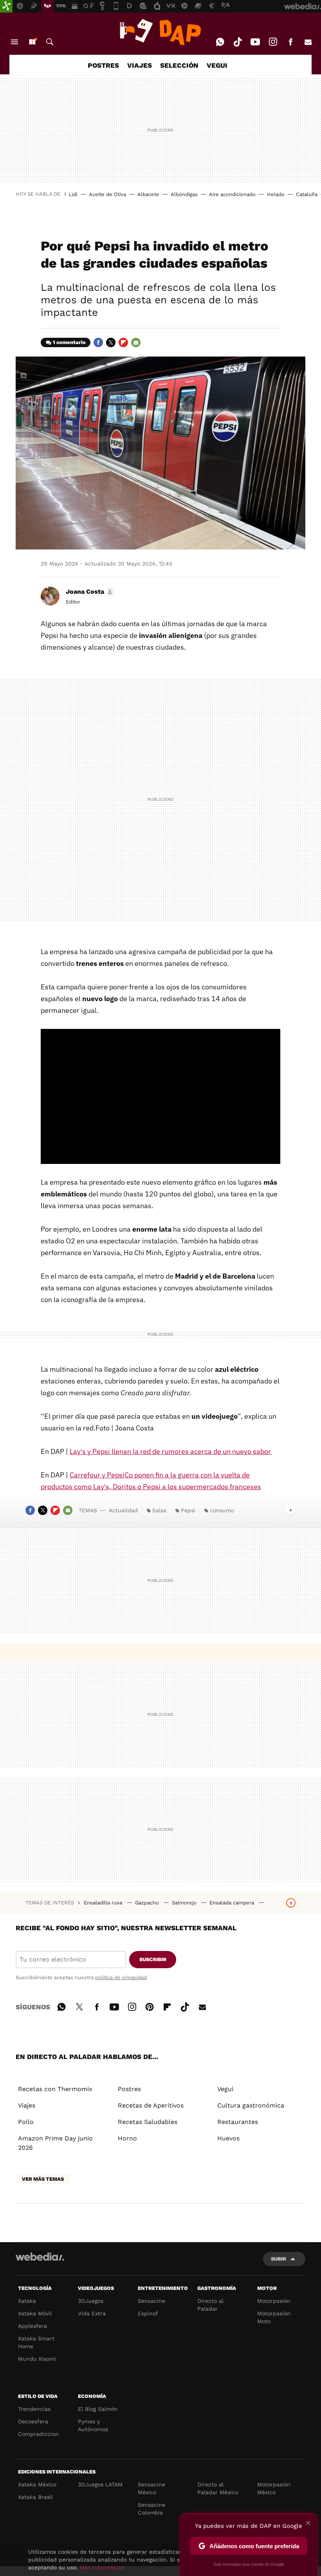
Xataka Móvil (35, 2313)
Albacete (148, 194)
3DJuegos (91, 2301)
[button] (89, 592)
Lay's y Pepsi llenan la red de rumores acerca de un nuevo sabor (171, 1451)
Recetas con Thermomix (55, 2089)
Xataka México (37, 2484)
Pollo (26, 2122)
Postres (129, 2089)
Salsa (159, 1510)
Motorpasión (274, 2301)
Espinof (148, 2313)
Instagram (273, 42)
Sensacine (151, 2301)
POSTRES (103, 65)
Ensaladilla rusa (104, 1903)
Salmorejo (185, 1903)
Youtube (255, 42)
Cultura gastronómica (251, 2105)
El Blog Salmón (98, 2409)
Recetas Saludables (148, 2122)
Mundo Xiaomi (37, 2359)
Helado (276, 194)
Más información (102, 2567)
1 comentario (69, 342)
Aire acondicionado (232, 194)
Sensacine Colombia (151, 2509)
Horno (127, 2138)
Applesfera (32, 2326)
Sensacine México (151, 2488)
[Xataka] (6, 6)
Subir (279, 2259)
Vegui (225, 2089)
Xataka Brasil (35, 2497)
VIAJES (140, 65)
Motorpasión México (274, 2488)
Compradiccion (38, 2434)
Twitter (111, 342)
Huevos (228, 2138)
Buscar (50, 42)
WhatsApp (220, 42)
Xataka (27, 2301)
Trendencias (34, 2409)
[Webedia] (40, 2257)
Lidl (73, 194)
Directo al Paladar (210, 2305)
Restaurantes (238, 2122)
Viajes (27, 2105)
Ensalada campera (233, 1903)
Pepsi (188, 1510)
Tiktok (238, 42)
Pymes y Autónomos (93, 2425)
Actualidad (123, 1510)
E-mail (308, 42)
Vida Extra (92, 2313)
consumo (222, 1510)
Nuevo (32, 42)
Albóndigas (184, 194)
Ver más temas (43, 2179)
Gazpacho (148, 1903)
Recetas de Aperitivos (151, 2105)
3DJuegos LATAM (100, 2484)
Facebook (290, 42)
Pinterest (150, 2006)
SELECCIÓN (179, 65)
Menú (14, 42)
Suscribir (153, 1959)
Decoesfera (33, 2421)
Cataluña (307, 194)
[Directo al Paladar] (160, 32)
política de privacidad (121, 1977)
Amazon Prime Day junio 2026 (55, 2143)
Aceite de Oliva (107, 194)
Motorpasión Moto (274, 2317)
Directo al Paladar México (218, 2488)
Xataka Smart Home (36, 2342)
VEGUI (217, 65)
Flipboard (123, 342)
